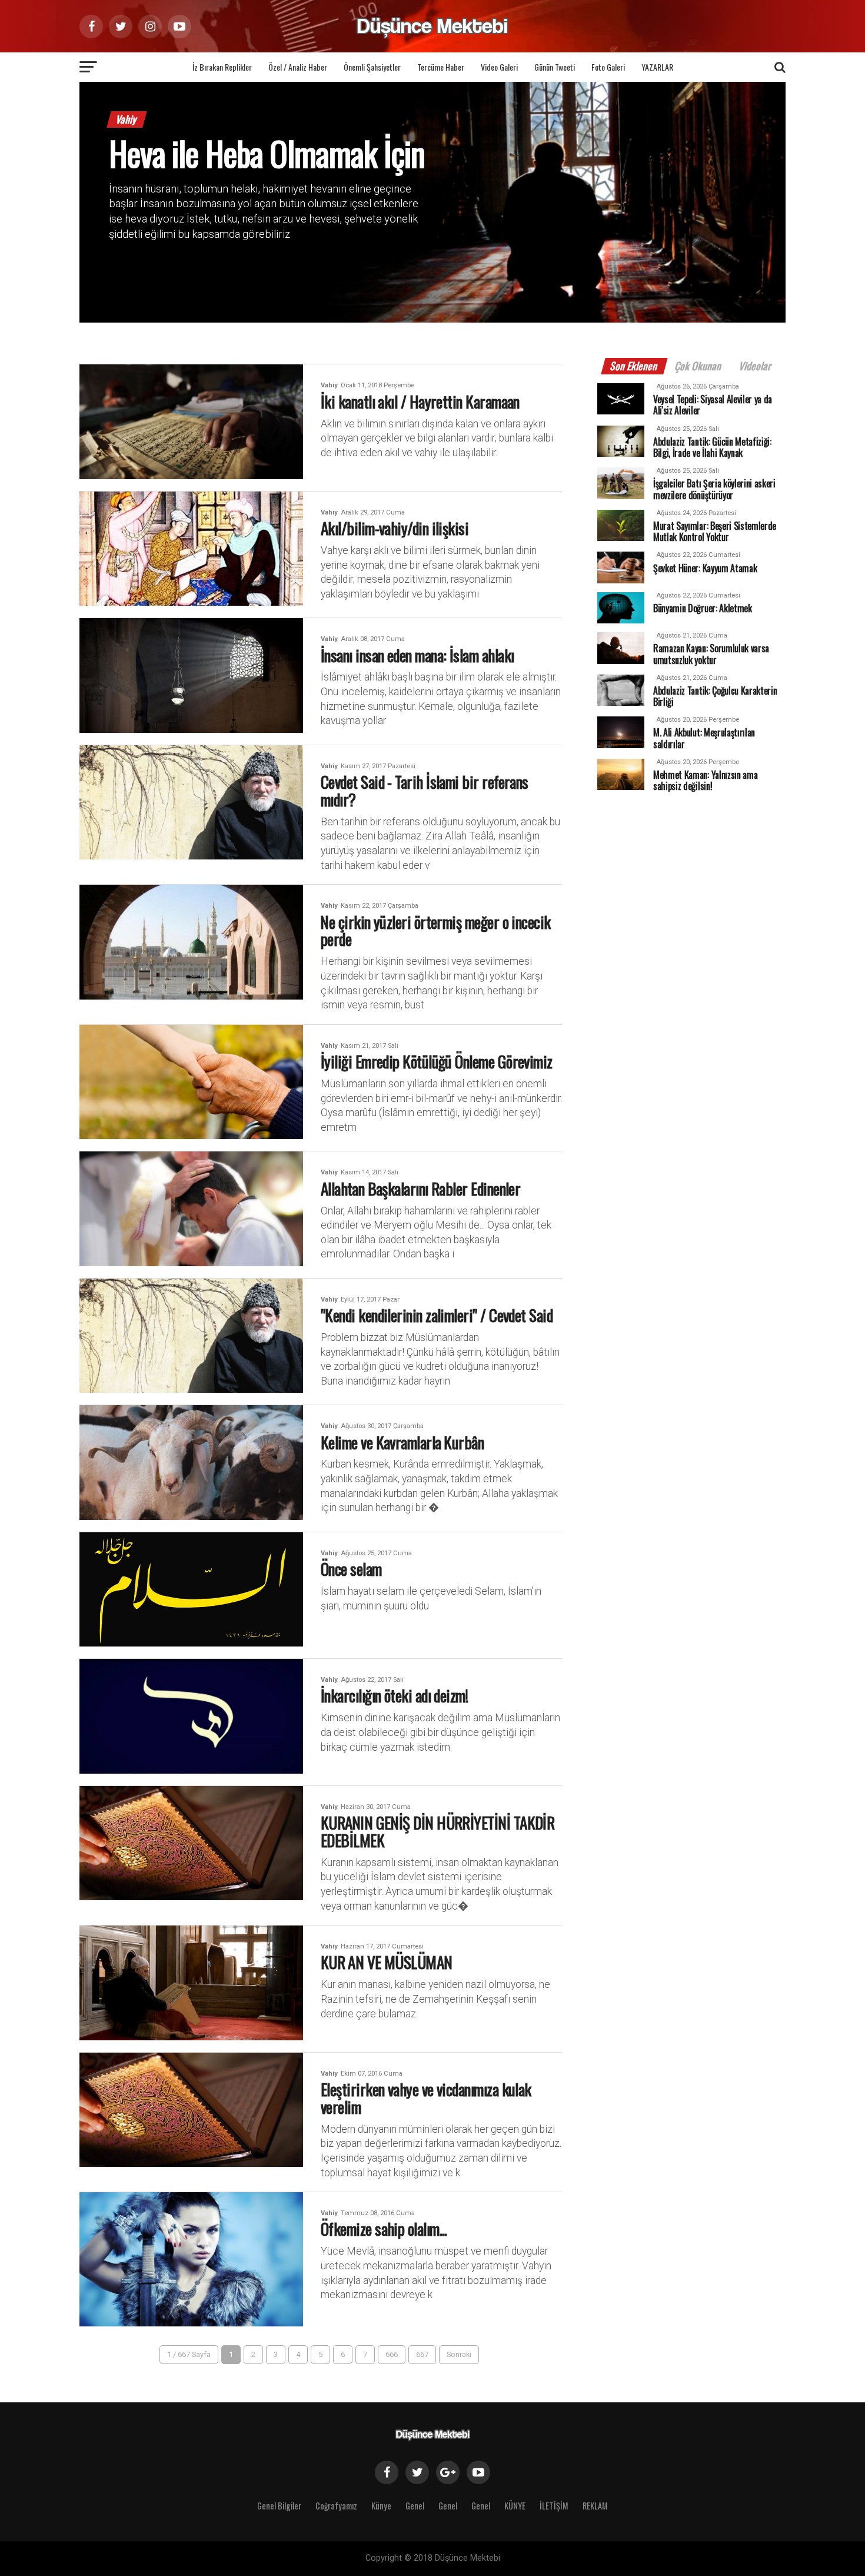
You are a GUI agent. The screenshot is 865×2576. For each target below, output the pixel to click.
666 (392, 2354)
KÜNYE (515, 2506)
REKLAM (595, 2506)
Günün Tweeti (555, 67)
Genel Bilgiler (279, 2506)
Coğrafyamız (336, 2506)
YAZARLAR (657, 67)
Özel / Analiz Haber (298, 67)
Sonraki (459, 2354)
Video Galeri (499, 67)
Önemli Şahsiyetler (372, 67)
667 (422, 2354)
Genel (415, 2506)
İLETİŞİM (554, 2506)
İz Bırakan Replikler (222, 67)
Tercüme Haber (441, 67)
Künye (381, 2506)
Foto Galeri (608, 67)
